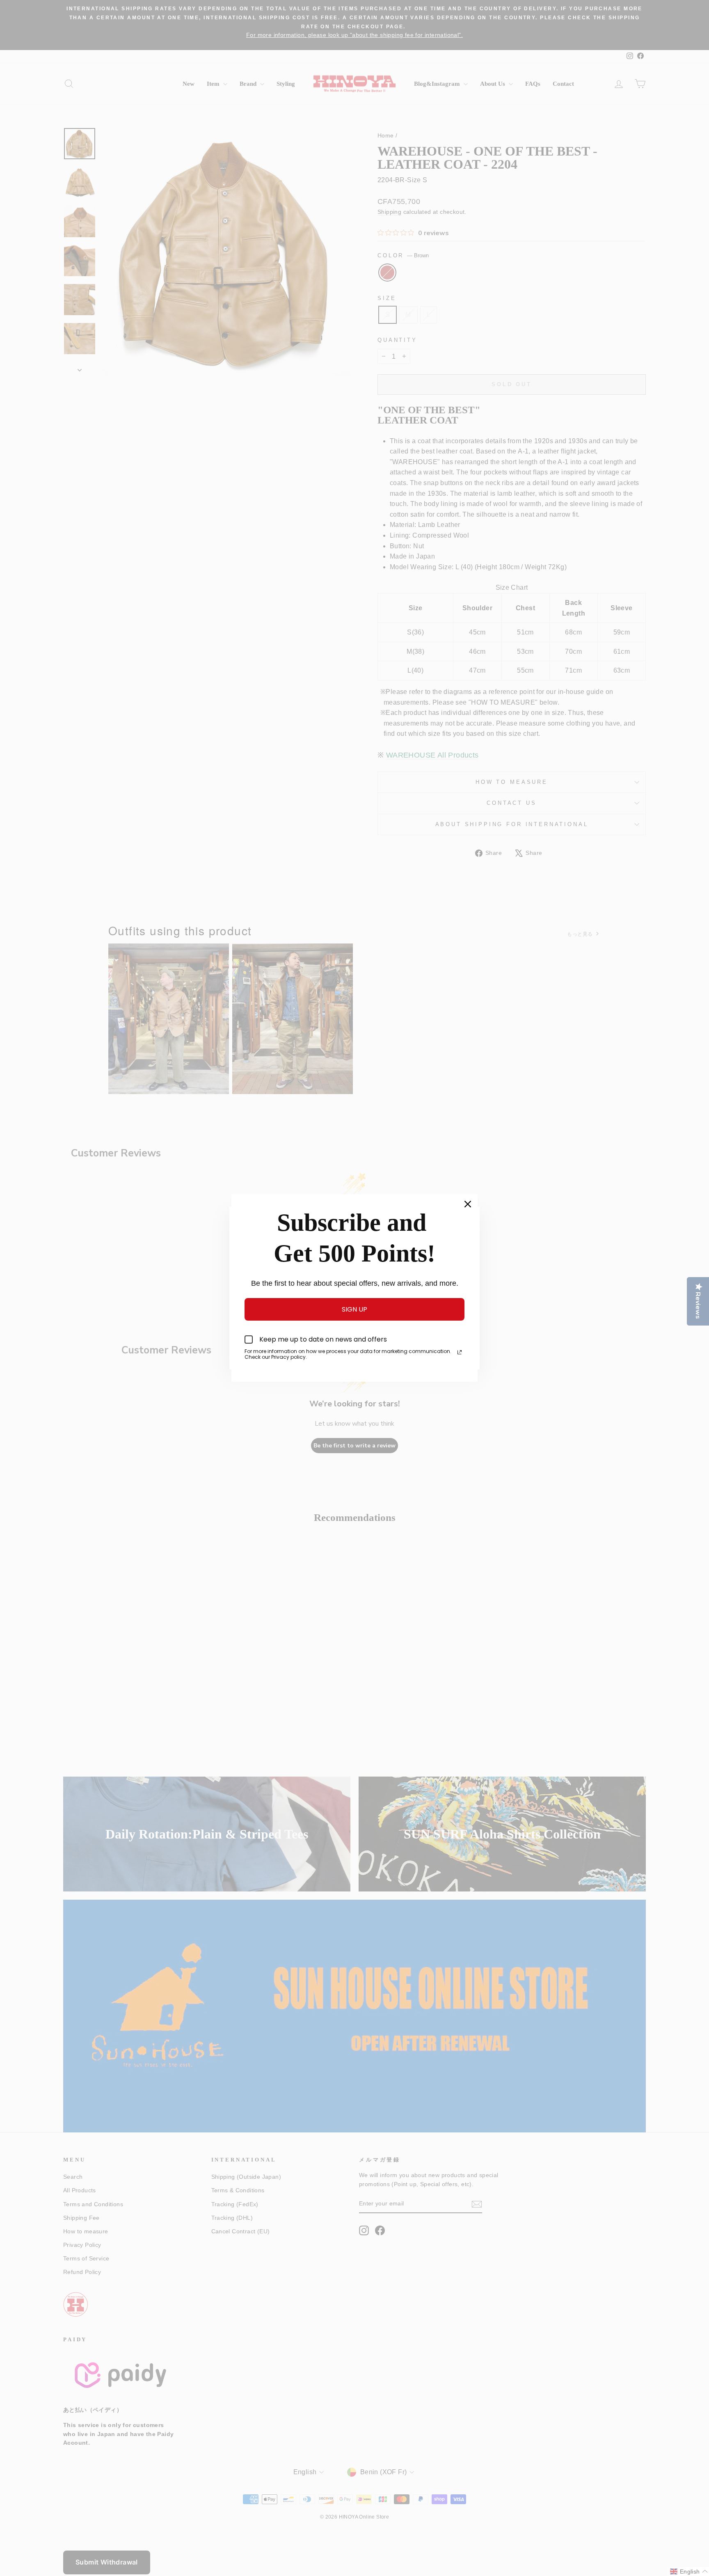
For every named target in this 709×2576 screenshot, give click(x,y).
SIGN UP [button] (354, 1309)
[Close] (468, 1204)
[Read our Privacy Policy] (460, 1352)
